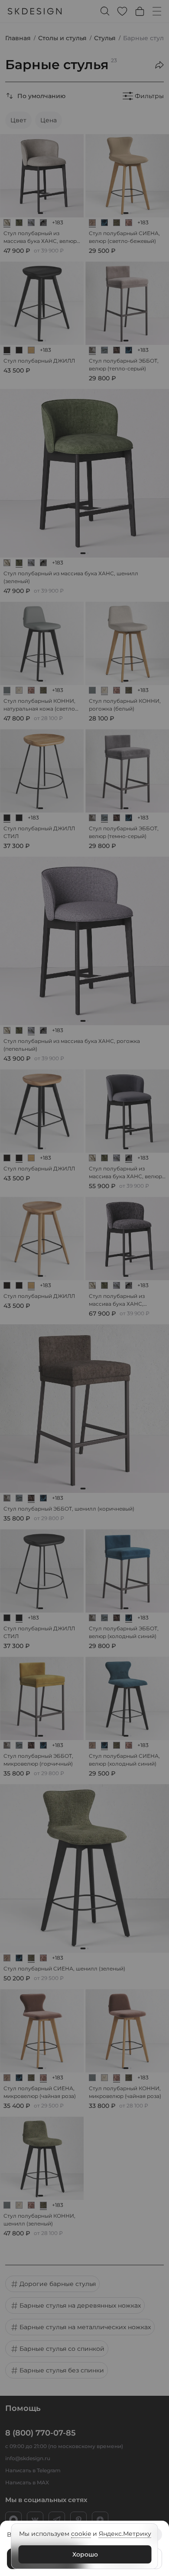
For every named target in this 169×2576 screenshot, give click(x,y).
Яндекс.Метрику (125, 2534)
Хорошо (85, 2554)
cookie (81, 2534)
